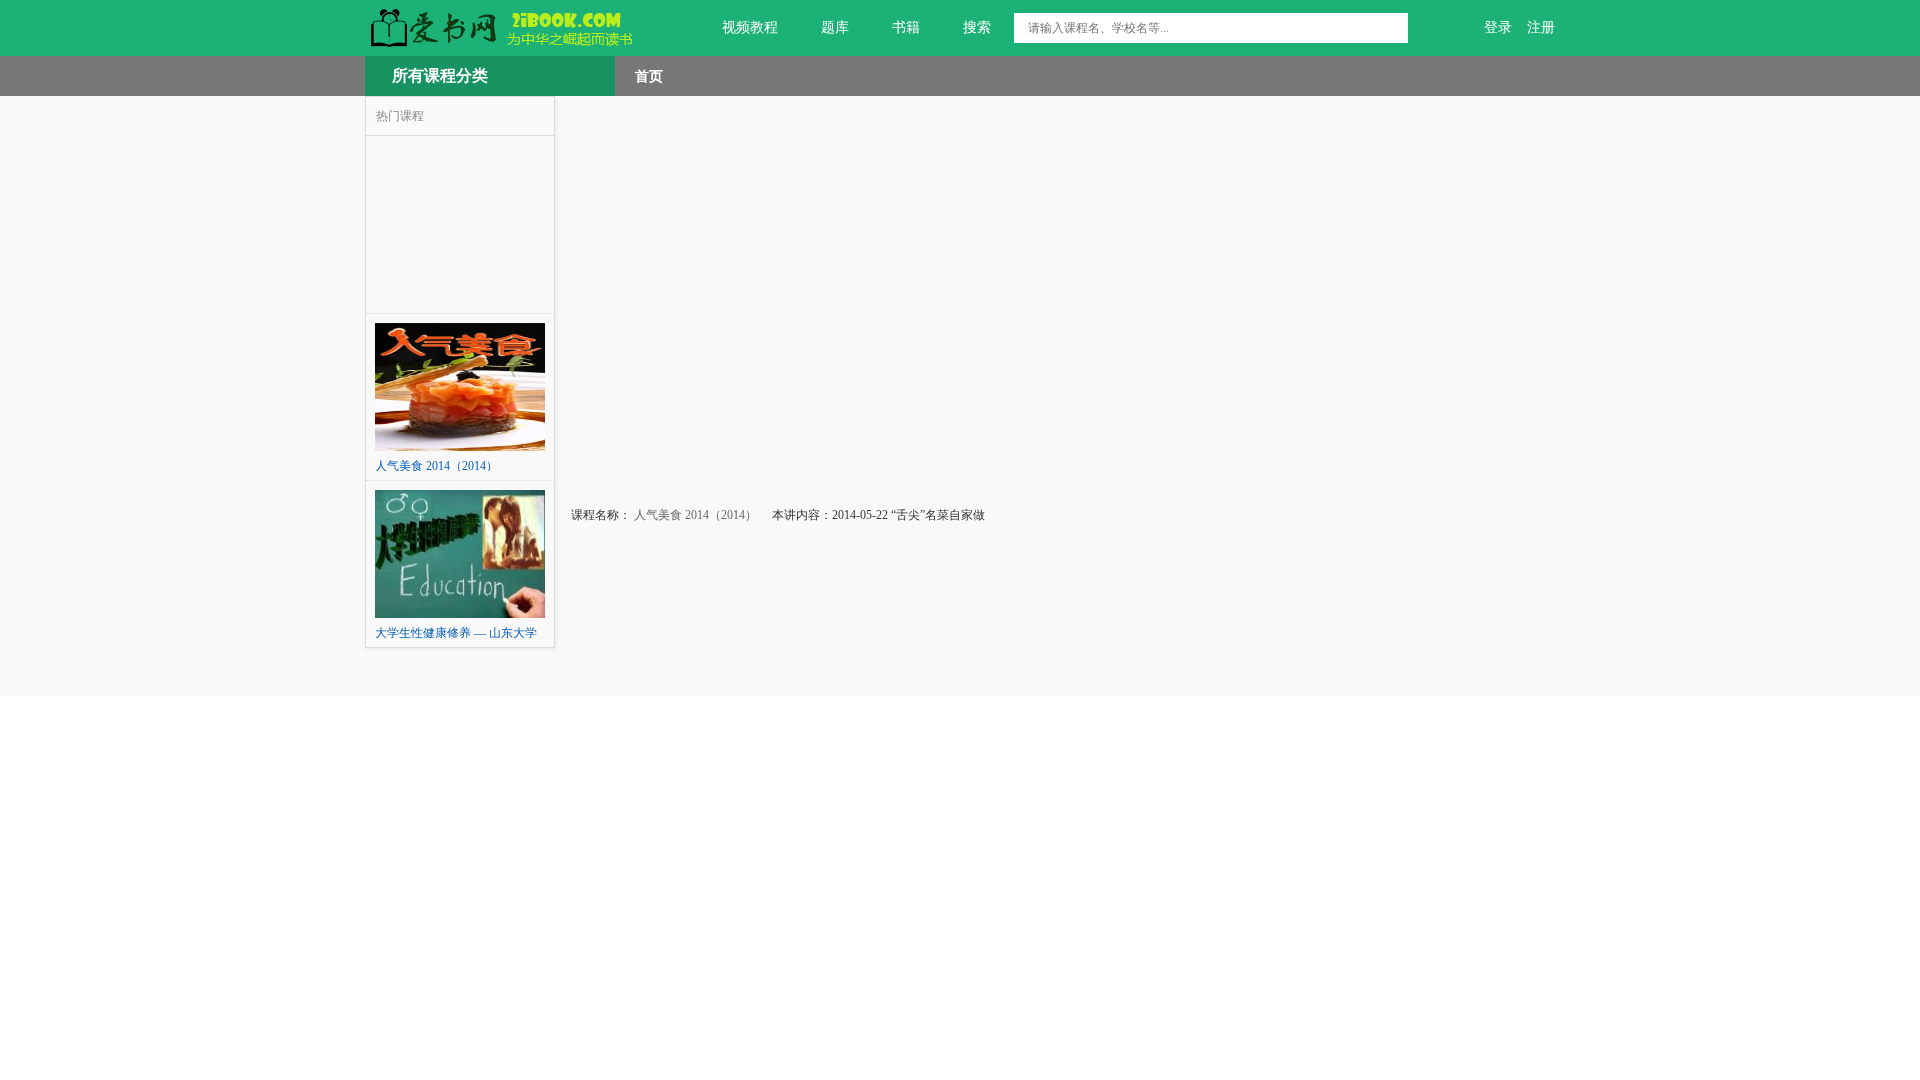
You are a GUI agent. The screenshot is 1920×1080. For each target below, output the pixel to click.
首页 (649, 76)
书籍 (906, 27)
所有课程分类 (440, 75)
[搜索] (1393, 28)
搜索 (977, 27)
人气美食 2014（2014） (694, 515)
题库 (835, 27)
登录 (1498, 27)
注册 (1541, 27)
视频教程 (750, 27)
